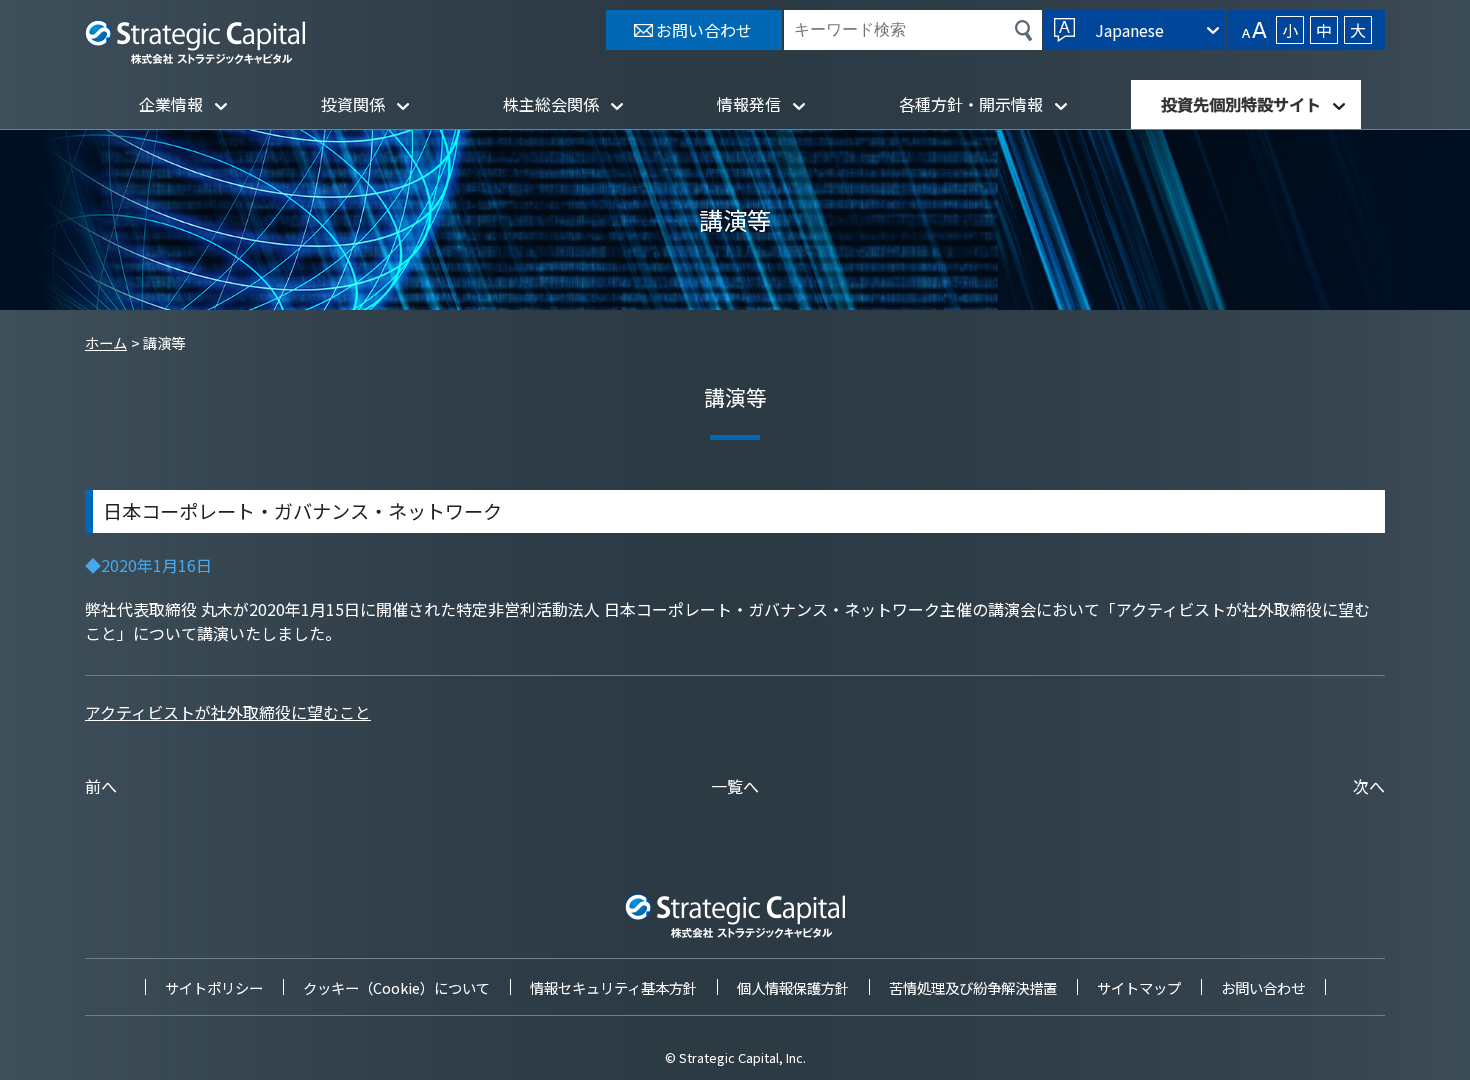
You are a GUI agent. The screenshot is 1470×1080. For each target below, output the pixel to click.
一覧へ (735, 786)
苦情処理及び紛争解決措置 (973, 987)
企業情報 (171, 104)
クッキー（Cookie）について (396, 987)
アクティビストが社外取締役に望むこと (228, 712)
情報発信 (749, 104)
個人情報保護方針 (793, 987)
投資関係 (353, 104)
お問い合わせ (1263, 987)
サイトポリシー (214, 987)
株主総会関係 (551, 104)
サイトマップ (1139, 987)
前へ (101, 786)
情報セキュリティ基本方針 (613, 987)
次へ (1369, 786)
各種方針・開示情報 (971, 104)
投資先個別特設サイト (1241, 104)
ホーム (106, 342)
